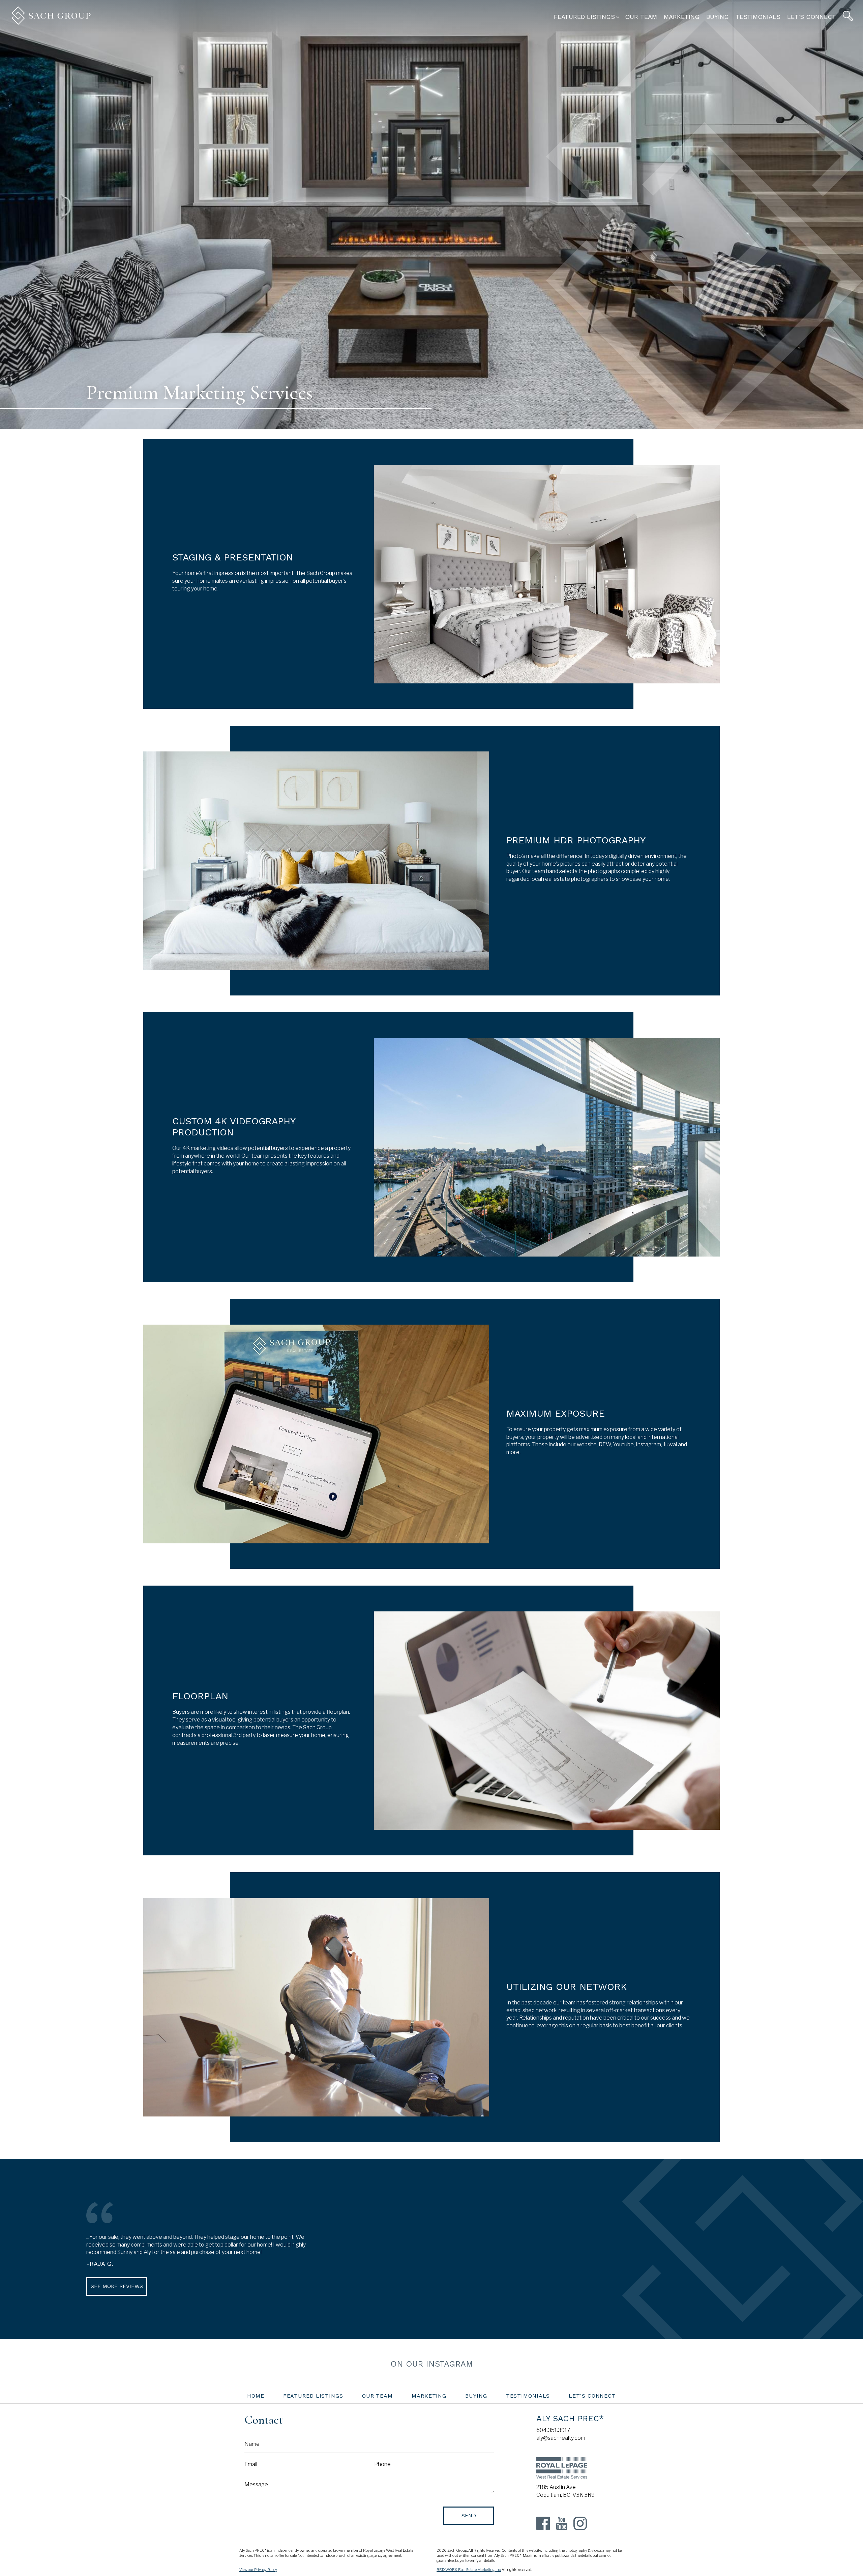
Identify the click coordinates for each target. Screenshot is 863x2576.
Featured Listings (313, 2396)
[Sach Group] (51, 23)
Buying (718, 17)
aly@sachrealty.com (561, 2438)
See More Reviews (117, 2286)
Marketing (682, 17)
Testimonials (758, 17)
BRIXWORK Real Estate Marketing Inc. (469, 2570)
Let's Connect (812, 17)
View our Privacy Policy (258, 2570)
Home (256, 2396)
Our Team (641, 17)
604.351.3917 (553, 2430)
